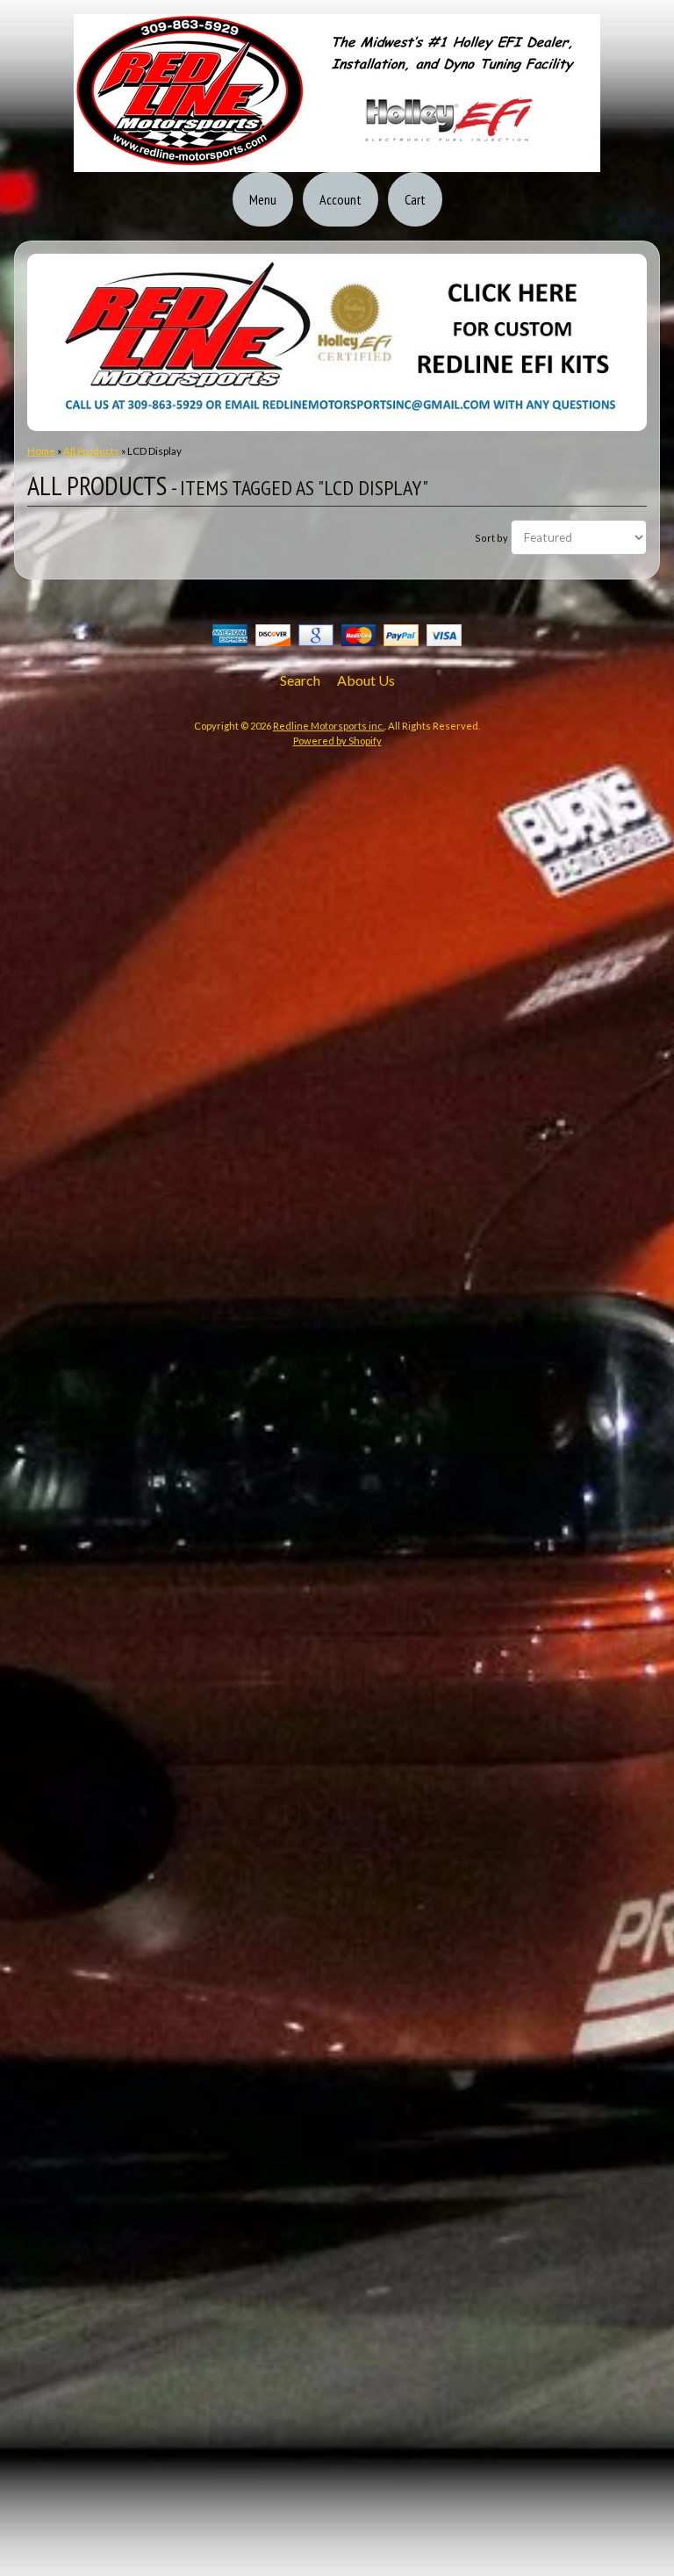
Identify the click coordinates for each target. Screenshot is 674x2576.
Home (41, 451)
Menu (263, 199)
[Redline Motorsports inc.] (337, 162)
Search (300, 680)
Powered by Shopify (337, 741)
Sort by (491, 538)
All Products (91, 451)
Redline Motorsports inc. (329, 726)
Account (341, 199)
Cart (415, 199)
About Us (366, 680)
